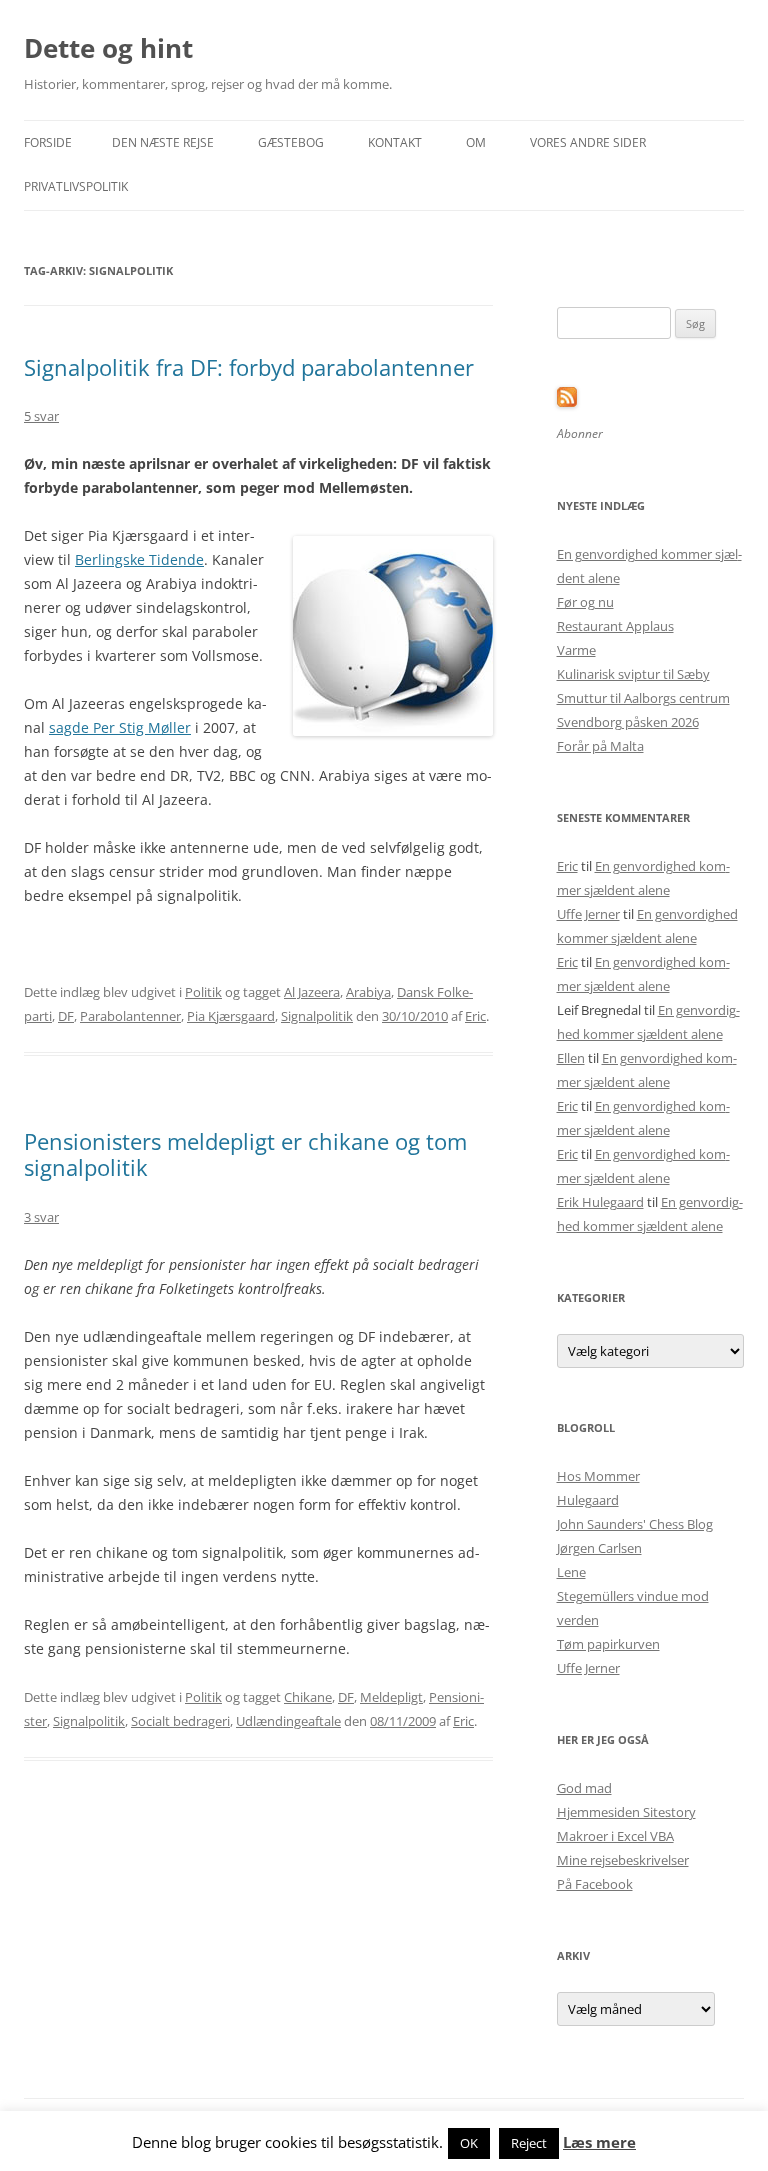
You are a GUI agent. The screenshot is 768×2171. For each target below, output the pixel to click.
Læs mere (599, 2142)
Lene (571, 1572)
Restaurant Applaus (615, 626)
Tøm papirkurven (608, 1644)
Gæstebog (291, 142)
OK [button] (469, 2143)
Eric (475, 1016)
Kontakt (395, 142)
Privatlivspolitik (76, 186)
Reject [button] (529, 2143)
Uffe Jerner (588, 914)
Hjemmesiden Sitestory (626, 1812)
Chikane (308, 1697)
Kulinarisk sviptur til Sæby (633, 674)
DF (66, 1016)
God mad (584, 1788)
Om (476, 142)
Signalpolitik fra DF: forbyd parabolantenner (249, 367)
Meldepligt (391, 1697)
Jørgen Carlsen (599, 1548)
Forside (48, 142)
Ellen (571, 1058)
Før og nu (585, 602)
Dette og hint (108, 48)
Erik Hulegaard (600, 1202)
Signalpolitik (317, 1016)
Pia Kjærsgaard (231, 1016)
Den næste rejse (163, 142)
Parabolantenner (130, 1016)
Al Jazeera (312, 992)
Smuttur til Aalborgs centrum (643, 698)
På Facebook (595, 1884)
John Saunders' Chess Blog (635, 1524)
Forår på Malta (600, 746)
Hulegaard (588, 1500)
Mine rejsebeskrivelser (623, 1860)
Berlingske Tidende (139, 559)
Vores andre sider (588, 142)
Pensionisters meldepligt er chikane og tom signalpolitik (245, 1154)
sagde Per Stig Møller (120, 727)
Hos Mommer (598, 1476)
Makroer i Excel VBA (615, 1836)
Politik (203, 992)
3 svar (41, 1217)
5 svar (41, 416)
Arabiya (368, 992)
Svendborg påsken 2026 (628, 722)
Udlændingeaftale (288, 1721)
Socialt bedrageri (180, 1721)
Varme (576, 650)
